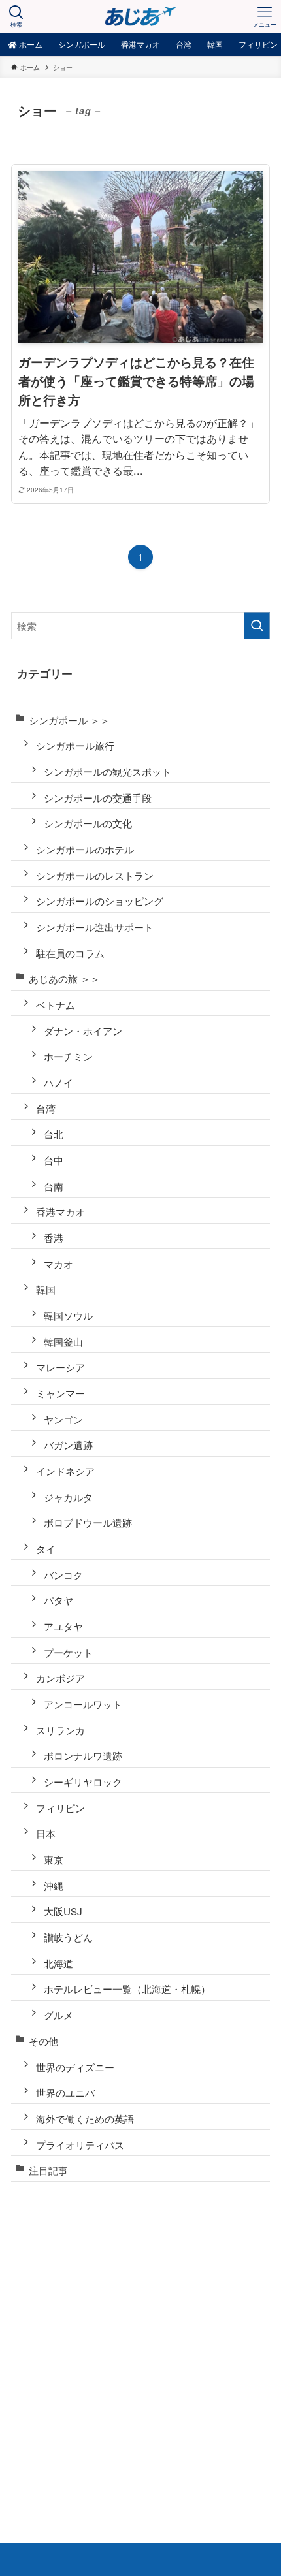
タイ (46, 1549)
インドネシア (65, 1471)
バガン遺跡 (68, 1445)
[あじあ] (140, 16)
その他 (43, 2041)
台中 (54, 1160)
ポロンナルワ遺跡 (83, 1756)
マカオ (58, 1264)
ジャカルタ (68, 1497)
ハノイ (58, 1082)
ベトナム (56, 1005)
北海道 (58, 1963)
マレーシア (60, 1367)
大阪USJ (63, 1911)
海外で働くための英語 (85, 2119)
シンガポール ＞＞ (69, 720)
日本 (46, 1833)
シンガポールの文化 (88, 823)
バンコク (63, 1575)
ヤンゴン (63, 1419)
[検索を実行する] (257, 626)
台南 (54, 1186)
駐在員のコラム (70, 953)
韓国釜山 (63, 1342)
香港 (54, 1238)
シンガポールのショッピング (100, 901)
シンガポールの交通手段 (98, 798)
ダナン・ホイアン (83, 1031)
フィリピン (60, 1808)
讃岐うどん (68, 1937)
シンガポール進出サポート (95, 927)
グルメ (58, 2015)
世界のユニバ (65, 2092)
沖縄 (54, 1885)
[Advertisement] (140, 2342)
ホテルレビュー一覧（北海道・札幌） (127, 1989)
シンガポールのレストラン (95, 875)
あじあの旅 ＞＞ (64, 978)
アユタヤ (63, 1626)
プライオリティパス (80, 2145)
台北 (54, 1134)
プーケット (68, 1652)
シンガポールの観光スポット (107, 771)
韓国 (46, 1289)
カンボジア (60, 1678)
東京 (54, 1859)
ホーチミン (68, 1056)
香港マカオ (60, 1212)
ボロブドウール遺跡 (88, 1522)
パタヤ (58, 1600)
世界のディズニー (75, 2067)
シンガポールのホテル (85, 849)
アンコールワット (83, 1704)
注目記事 (48, 2170)
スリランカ (60, 1730)
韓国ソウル (68, 1315)
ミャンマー (60, 1393)
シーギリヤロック (83, 1782)
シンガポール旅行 (75, 745)
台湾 (46, 1108)
